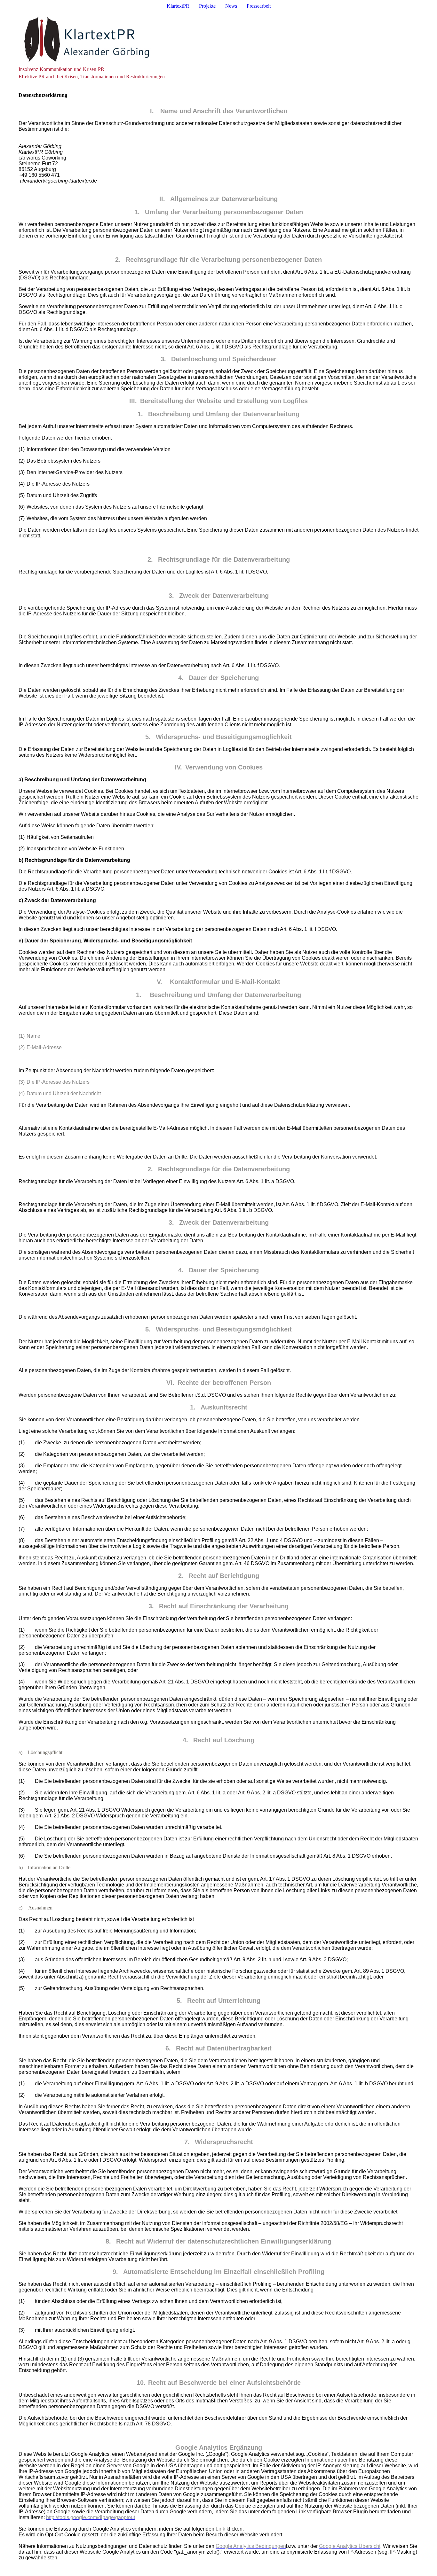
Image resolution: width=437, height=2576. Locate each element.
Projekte (207, 6)
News (231, 6)
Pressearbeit (259, 6)
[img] (219, 39)
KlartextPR (178, 6)
